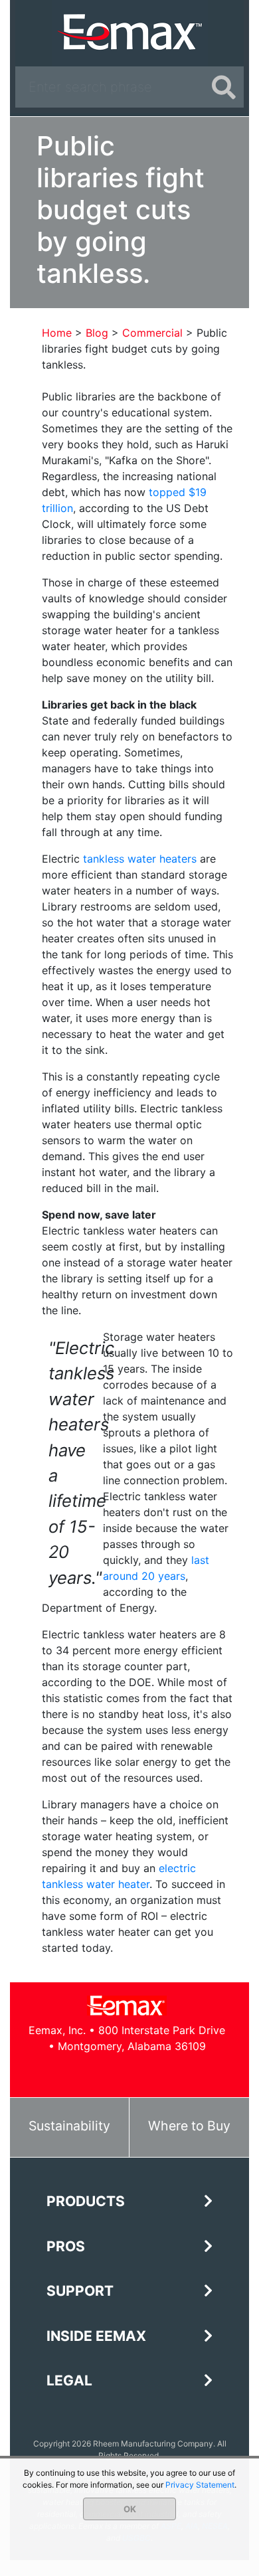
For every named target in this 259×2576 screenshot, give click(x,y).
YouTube (142, 2072)
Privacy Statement (200, 2485)
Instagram (172, 2072)
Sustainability (69, 2126)
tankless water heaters (140, 859)
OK (130, 2509)
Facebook (82, 2072)
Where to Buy (189, 2126)
